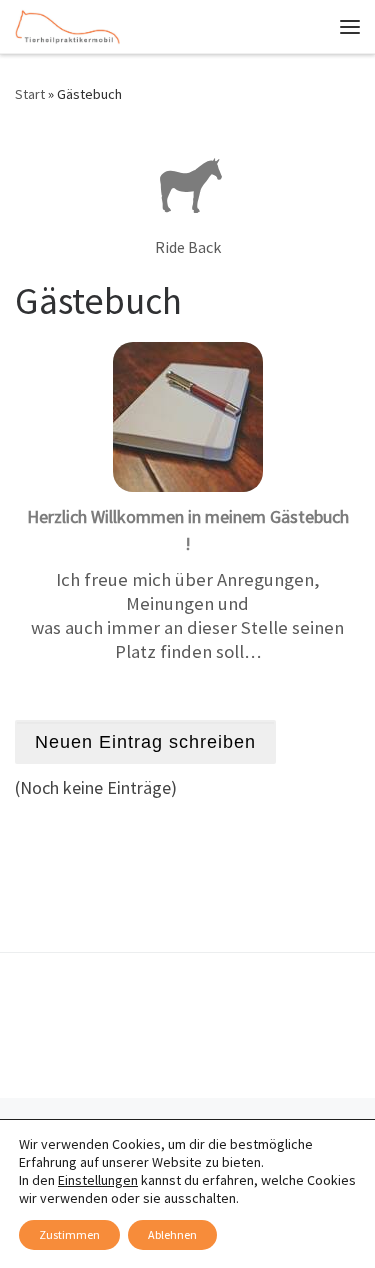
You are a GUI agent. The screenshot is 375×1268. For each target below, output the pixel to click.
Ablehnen (172, 1234)
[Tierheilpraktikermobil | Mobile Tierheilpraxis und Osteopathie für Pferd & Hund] (67, 24)
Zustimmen (69, 1234)
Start (30, 94)
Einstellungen (98, 1180)
